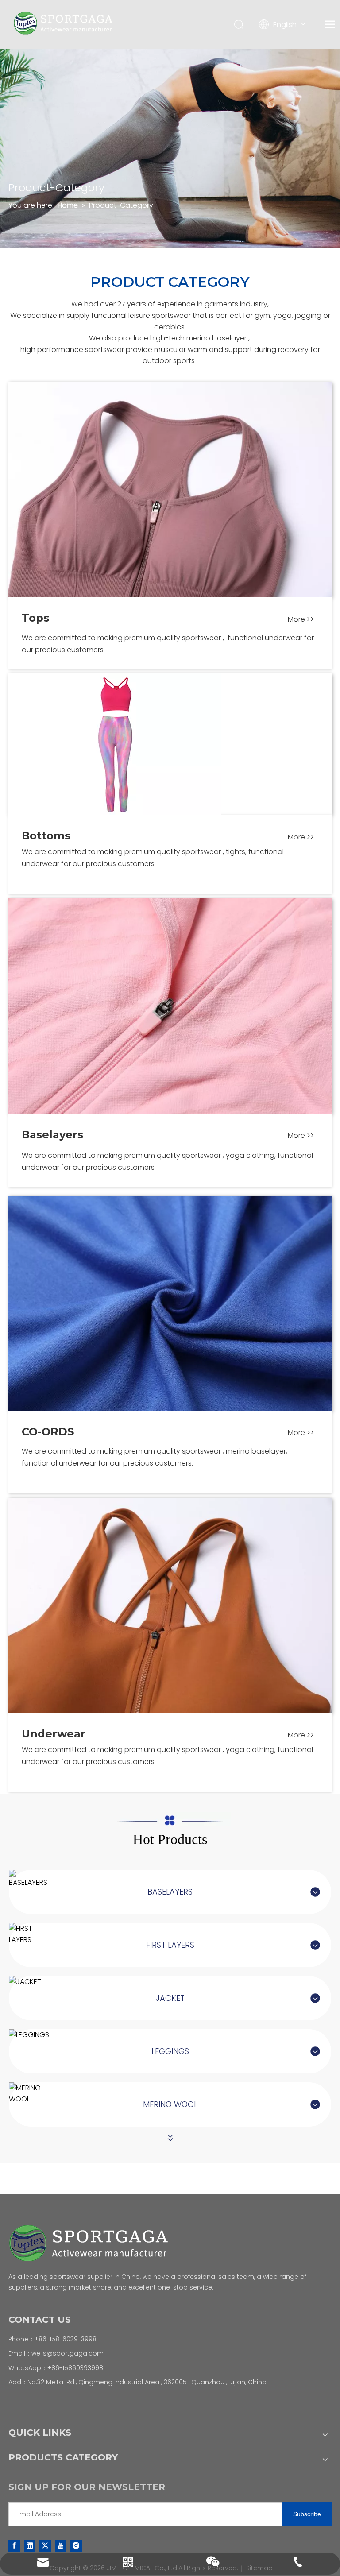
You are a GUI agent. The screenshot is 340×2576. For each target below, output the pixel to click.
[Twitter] (45, 2545)
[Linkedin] (30, 2545)
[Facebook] (14, 2545)
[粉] (115, 744)
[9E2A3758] (170, 490)
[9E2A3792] (170, 1006)
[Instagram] (76, 2545)
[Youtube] (61, 2545)
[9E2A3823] (170, 1303)
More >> (301, 619)
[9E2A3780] (170, 1605)
